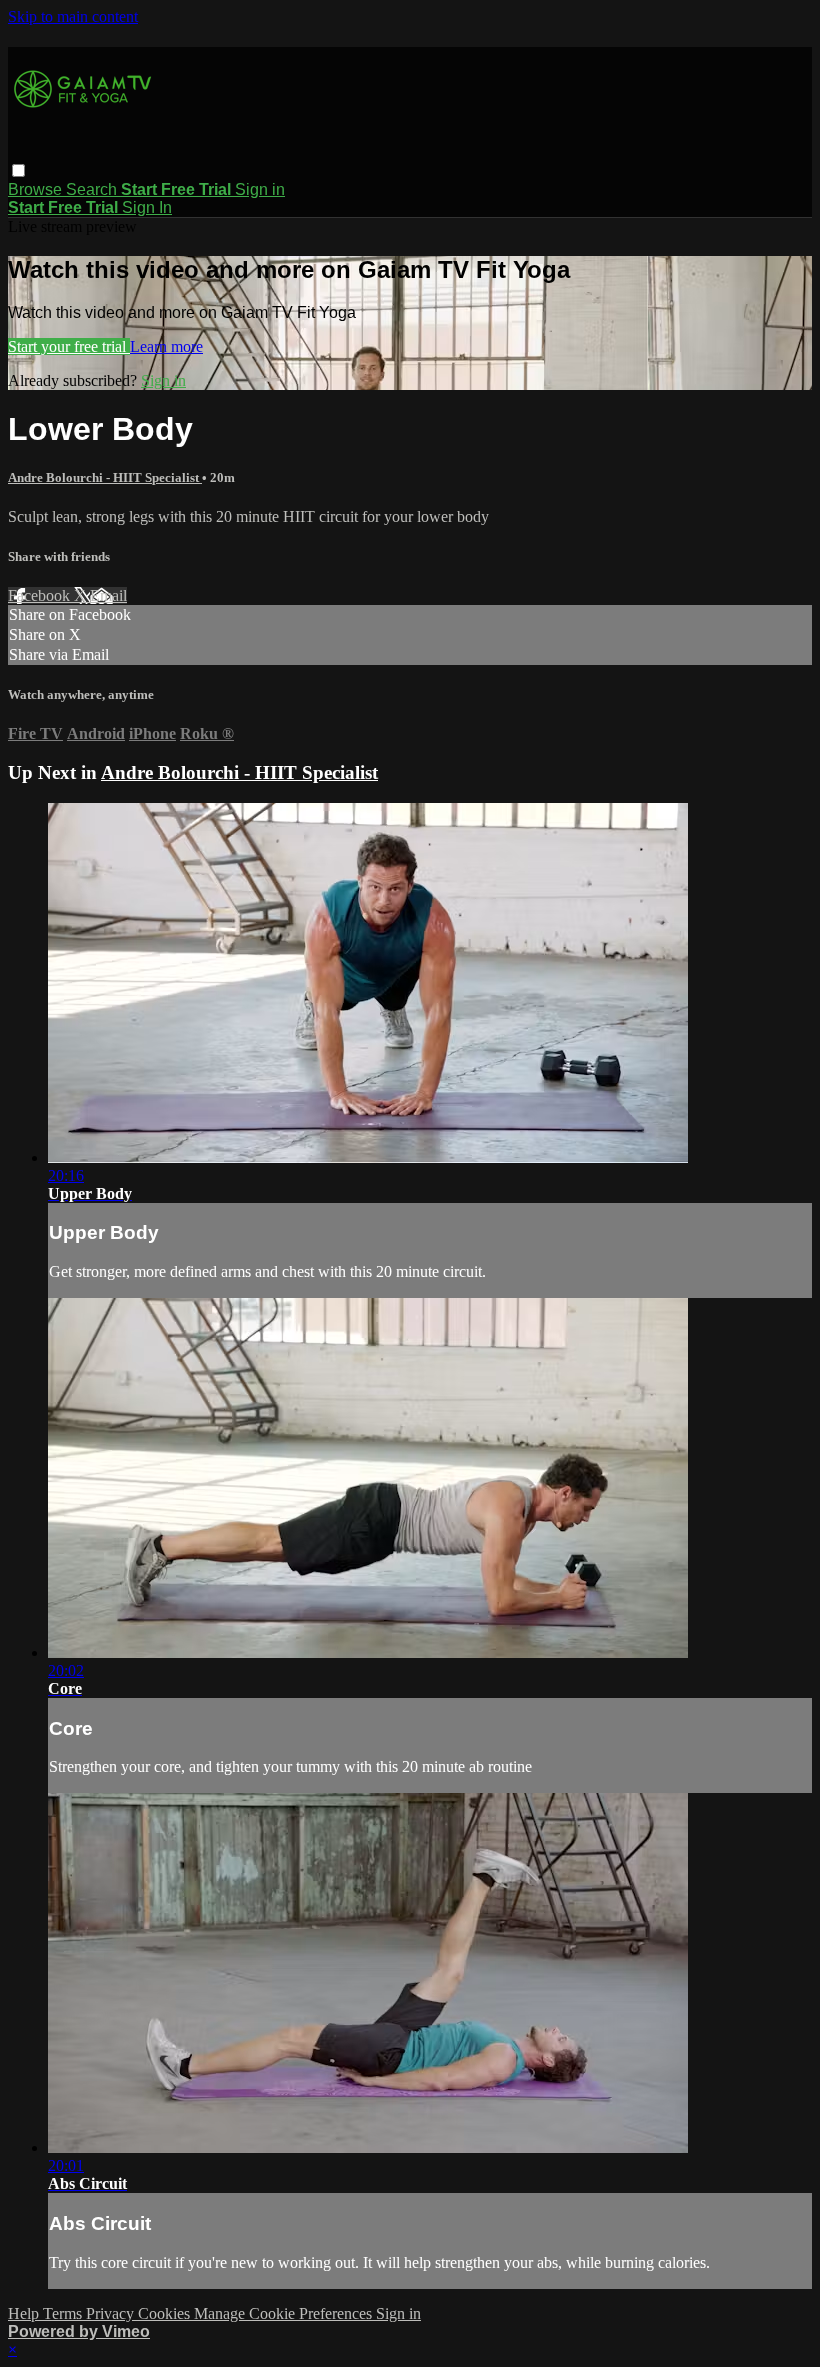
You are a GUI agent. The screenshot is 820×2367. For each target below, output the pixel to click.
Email (108, 595)
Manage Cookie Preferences (285, 2313)
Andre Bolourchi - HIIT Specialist (105, 477)
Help (25, 2313)
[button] (18, 170)
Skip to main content (73, 16)
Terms (64, 2313)
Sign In (147, 207)
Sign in (260, 189)
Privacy (112, 2313)
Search (93, 189)
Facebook (41, 595)
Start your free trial (69, 346)
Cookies (166, 2313)
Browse (37, 189)
